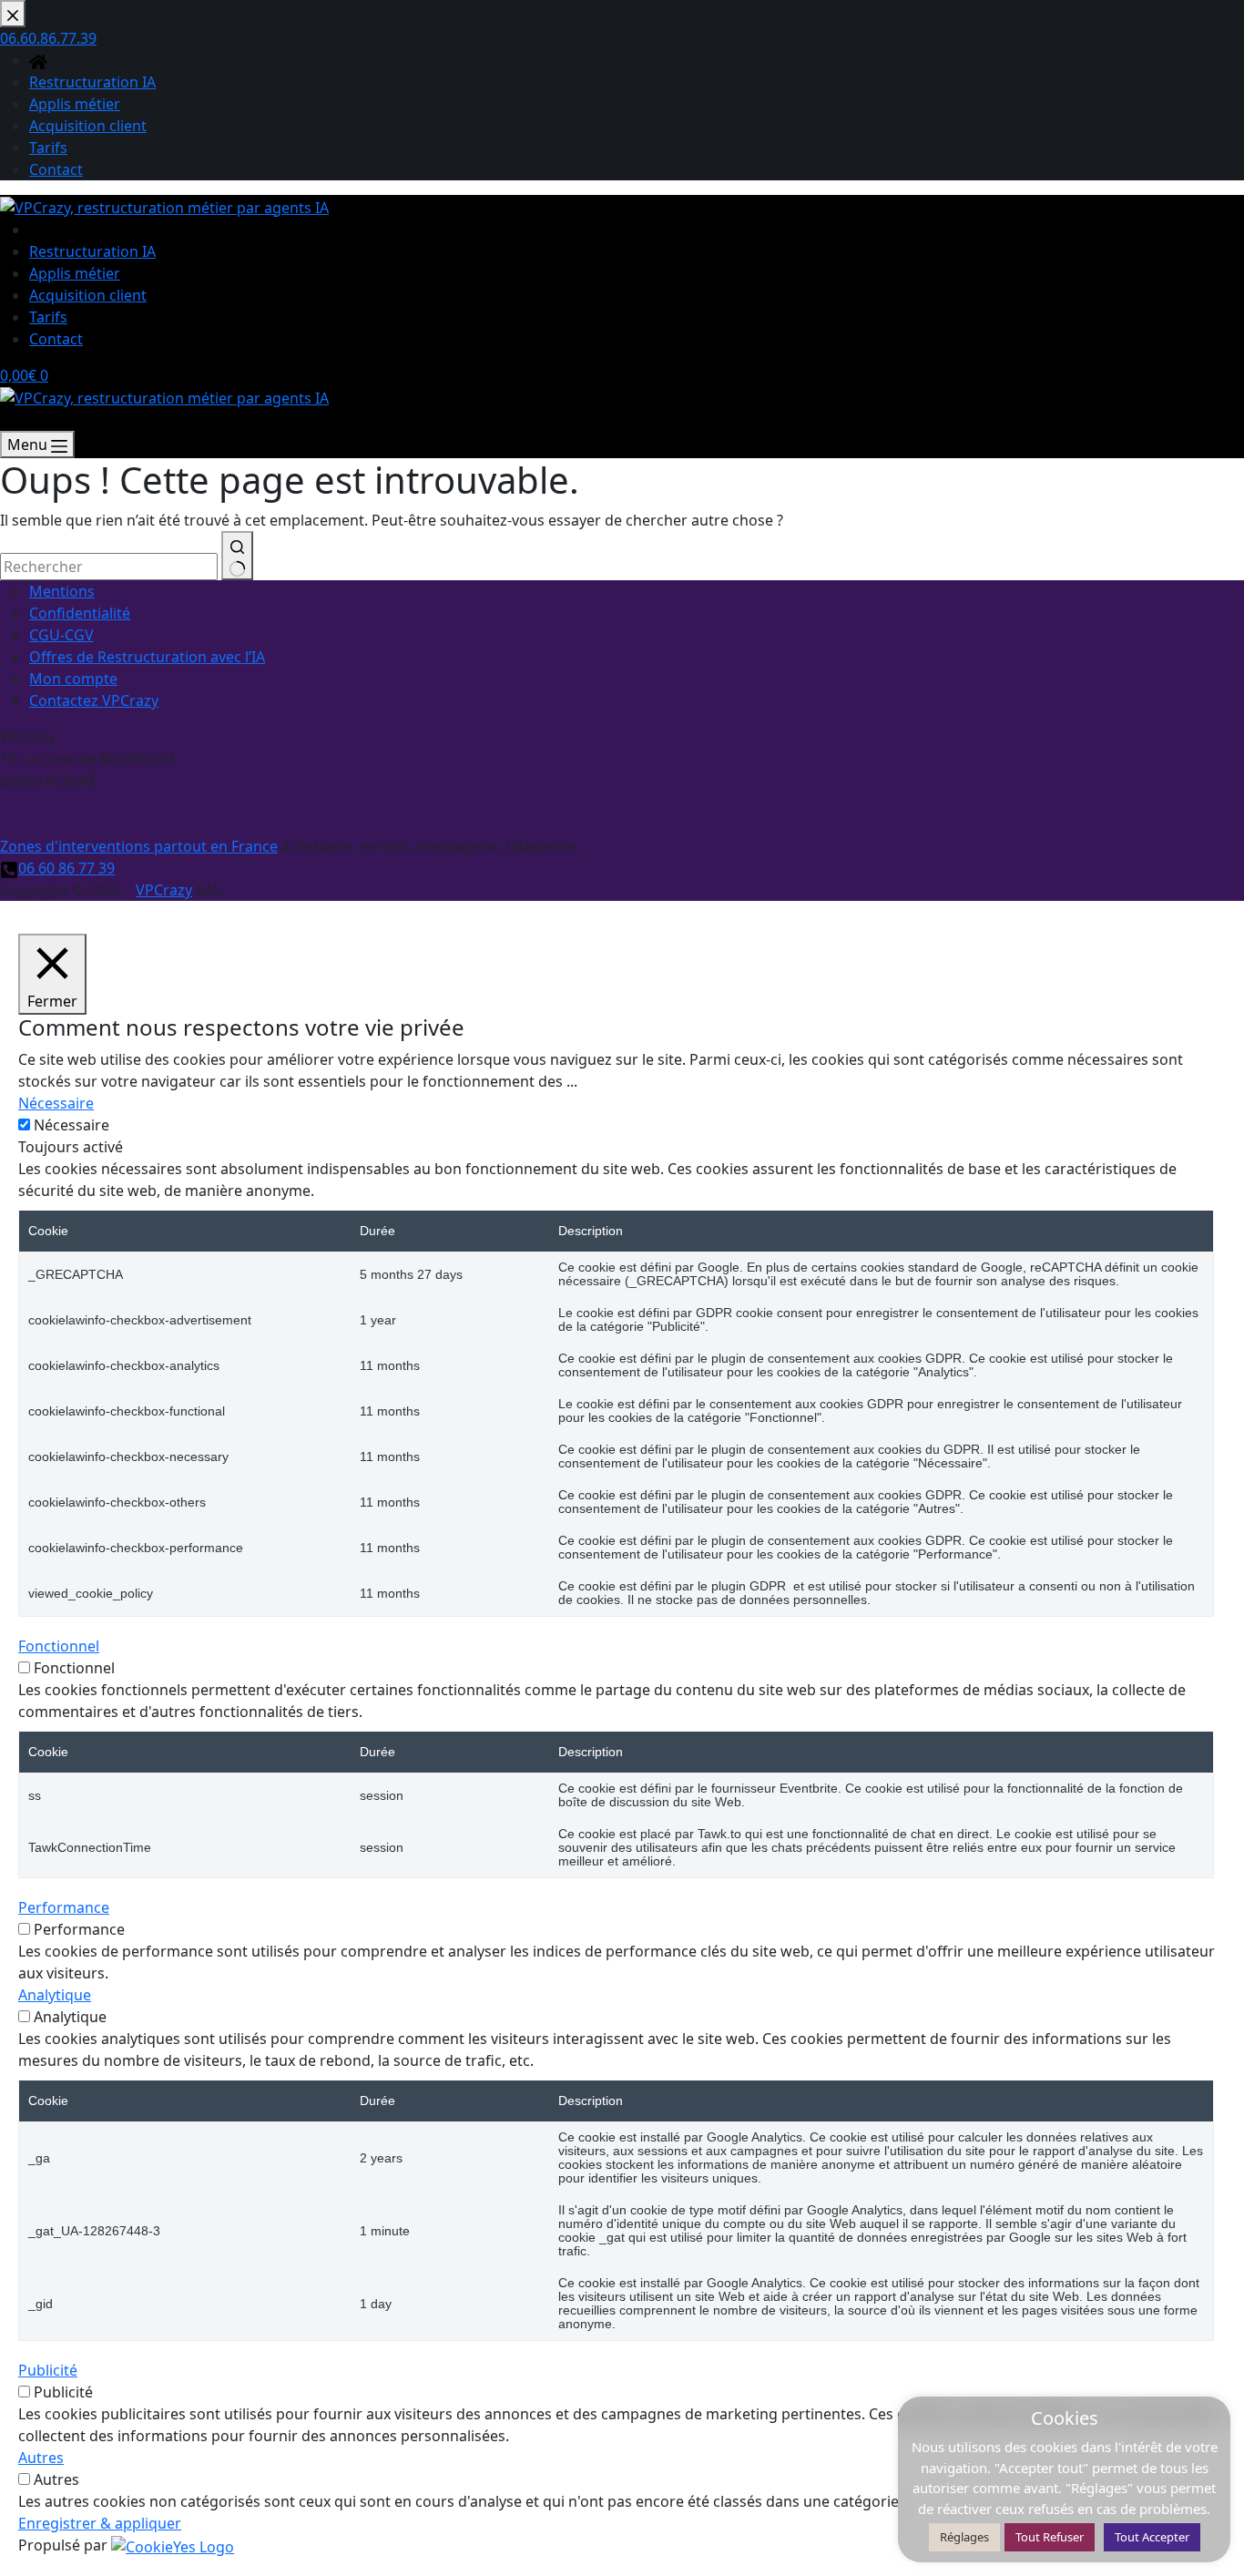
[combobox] (109, 567)
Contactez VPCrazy (94, 700)
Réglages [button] (964, 2537)
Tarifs (48, 317)
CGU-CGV (61, 635)
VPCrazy (164, 890)
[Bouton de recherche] (237, 556)
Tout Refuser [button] (1050, 2537)
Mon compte (73, 679)
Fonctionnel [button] (59, 1646)
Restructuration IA (92, 251)
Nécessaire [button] (56, 1103)
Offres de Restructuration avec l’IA (147, 657)
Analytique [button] (55, 1995)
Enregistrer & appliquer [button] (100, 2523)
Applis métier (75, 273)
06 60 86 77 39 (66, 868)
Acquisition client (88, 295)
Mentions (62, 591)
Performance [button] (64, 1907)
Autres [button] (41, 2458)
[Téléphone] (9, 420)
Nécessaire (71, 1125)
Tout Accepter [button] (1152, 2537)
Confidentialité (80, 613)
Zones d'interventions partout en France (139, 846)
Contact (56, 339)
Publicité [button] (48, 2370)
